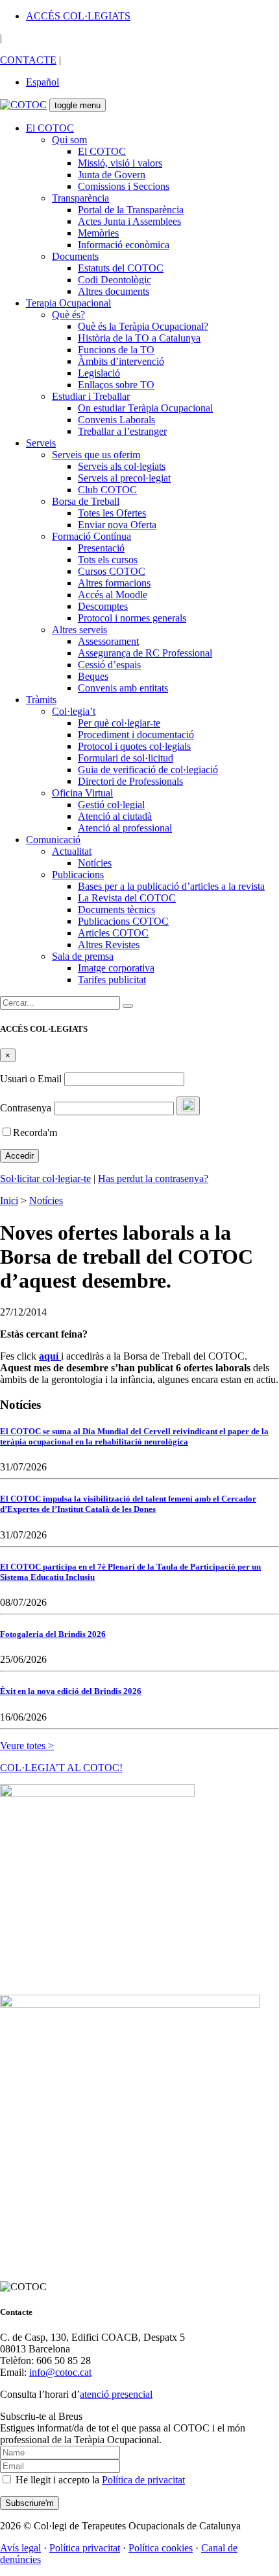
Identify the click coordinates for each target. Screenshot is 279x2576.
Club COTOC (107, 490)
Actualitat (72, 851)
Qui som (69, 140)
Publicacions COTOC (123, 921)
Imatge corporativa (116, 968)
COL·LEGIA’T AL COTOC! (61, 1768)
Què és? (68, 315)
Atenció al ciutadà (115, 816)
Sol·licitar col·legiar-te (45, 1178)
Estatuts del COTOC (121, 268)
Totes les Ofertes (112, 513)
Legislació (99, 373)
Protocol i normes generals (132, 618)
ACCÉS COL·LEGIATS (78, 16)
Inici (9, 1201)
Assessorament (108, 641)
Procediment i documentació (136, 735)
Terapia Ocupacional (68, 303)
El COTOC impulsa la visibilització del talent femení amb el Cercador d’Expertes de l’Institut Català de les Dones (128, 1504)
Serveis (41, 443)
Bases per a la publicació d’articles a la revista (171, 886)
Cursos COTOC (112, 571)
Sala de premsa (83, 956)
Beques (93, 676)
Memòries (98, 233)
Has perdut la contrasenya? (153, 1178)
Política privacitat (85, 2548)
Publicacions (78, 875)
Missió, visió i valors (120, 163)
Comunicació (53, 840)
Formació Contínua (91, 536)
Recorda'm (35, 1132)
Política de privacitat (143, 2480)
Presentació (101, 548)
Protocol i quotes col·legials (134, 746)
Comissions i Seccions (124, 186)
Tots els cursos (108, 560)
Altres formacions (114, 583)
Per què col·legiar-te (119, 723)
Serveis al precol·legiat (124, 478)
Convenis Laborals (116, 420)
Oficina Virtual (82, 793)
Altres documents (114, 291)
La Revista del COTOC (127, 898)
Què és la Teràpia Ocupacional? (143, 326)
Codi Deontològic (115, 280)
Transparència (80, 198)
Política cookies (161, 2548)
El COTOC (50, 128)
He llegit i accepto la (99, 2480)
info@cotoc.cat (60, 2372)
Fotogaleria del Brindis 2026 (53, 1634)
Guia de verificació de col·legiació (148, 770)
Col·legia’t (74, 711)
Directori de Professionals (130, 781)
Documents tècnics (116, 910)
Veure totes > (27, 1746)
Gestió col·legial (111, 805)
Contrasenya (26, 1108)
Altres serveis (79, 630)
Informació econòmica (124, 245)
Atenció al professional (125, 828)
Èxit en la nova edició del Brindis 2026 (71, 1691)
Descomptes (103, 606)
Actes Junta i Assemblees (129, 221)
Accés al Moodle (113, 595)
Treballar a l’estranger (122, 431)
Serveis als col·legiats (122, 466)
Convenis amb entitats (123, 688)
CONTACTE (28, 60)
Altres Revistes (109, 945)
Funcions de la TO (116, 350)
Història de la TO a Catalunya (139, 338)
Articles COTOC (113, 933)
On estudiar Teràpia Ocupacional (145, 408)
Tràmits (41, 700)
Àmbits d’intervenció (121, 361)
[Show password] (188, 1106)
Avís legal (20, 2548)
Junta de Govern (112, 175)
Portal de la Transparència (131, 210)
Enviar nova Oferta (117, 525)
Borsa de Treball (86, 501)
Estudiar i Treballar (91, 396)
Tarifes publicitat (112, 980)
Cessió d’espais (109, 665)
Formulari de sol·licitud (126, 758)
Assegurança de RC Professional (145, 653)
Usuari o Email (31, 1079)
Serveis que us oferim (96, 455)
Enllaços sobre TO (116, 385)
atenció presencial (116, 2394)
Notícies (95, 863)
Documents (75, 256)
